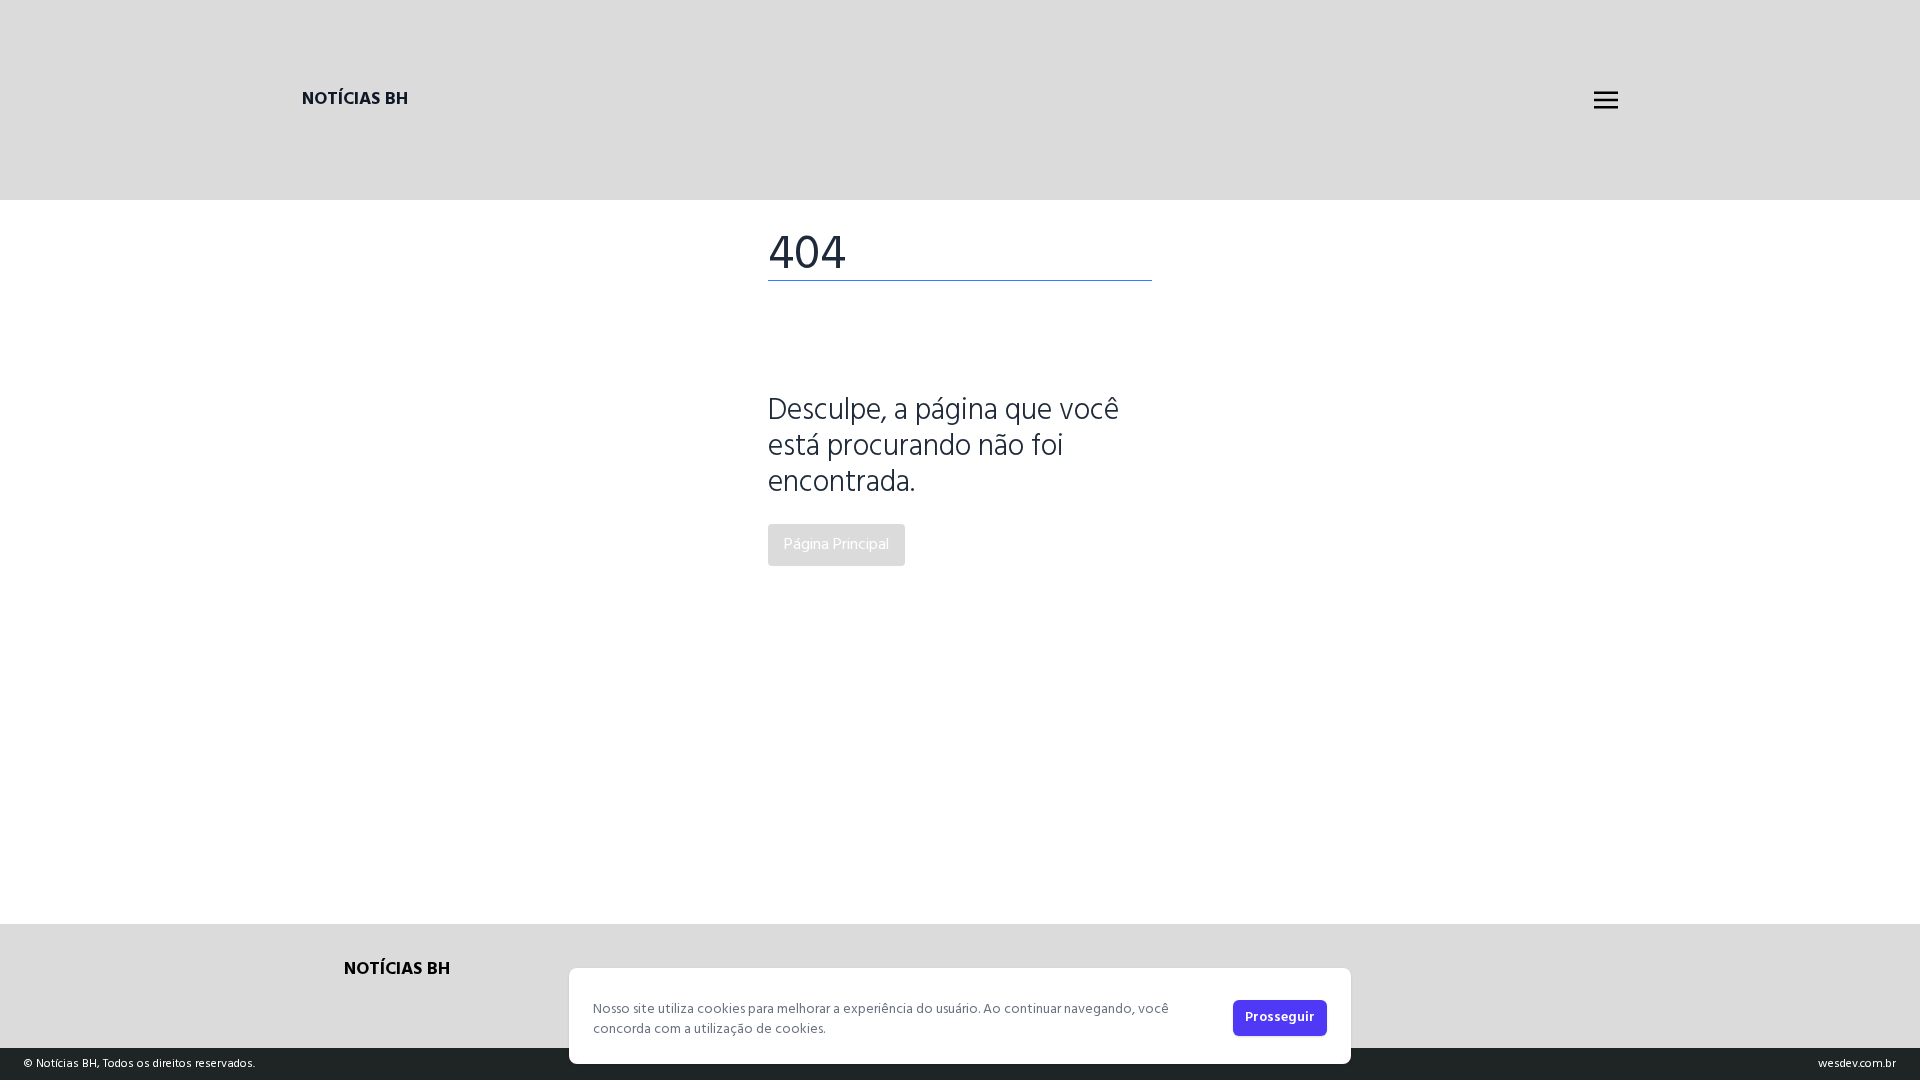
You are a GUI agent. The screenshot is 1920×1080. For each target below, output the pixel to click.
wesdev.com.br (1857, 1064)
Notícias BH (355, 100)
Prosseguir (1280, 1017)
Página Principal (836, 545)
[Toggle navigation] (1606, 100)
